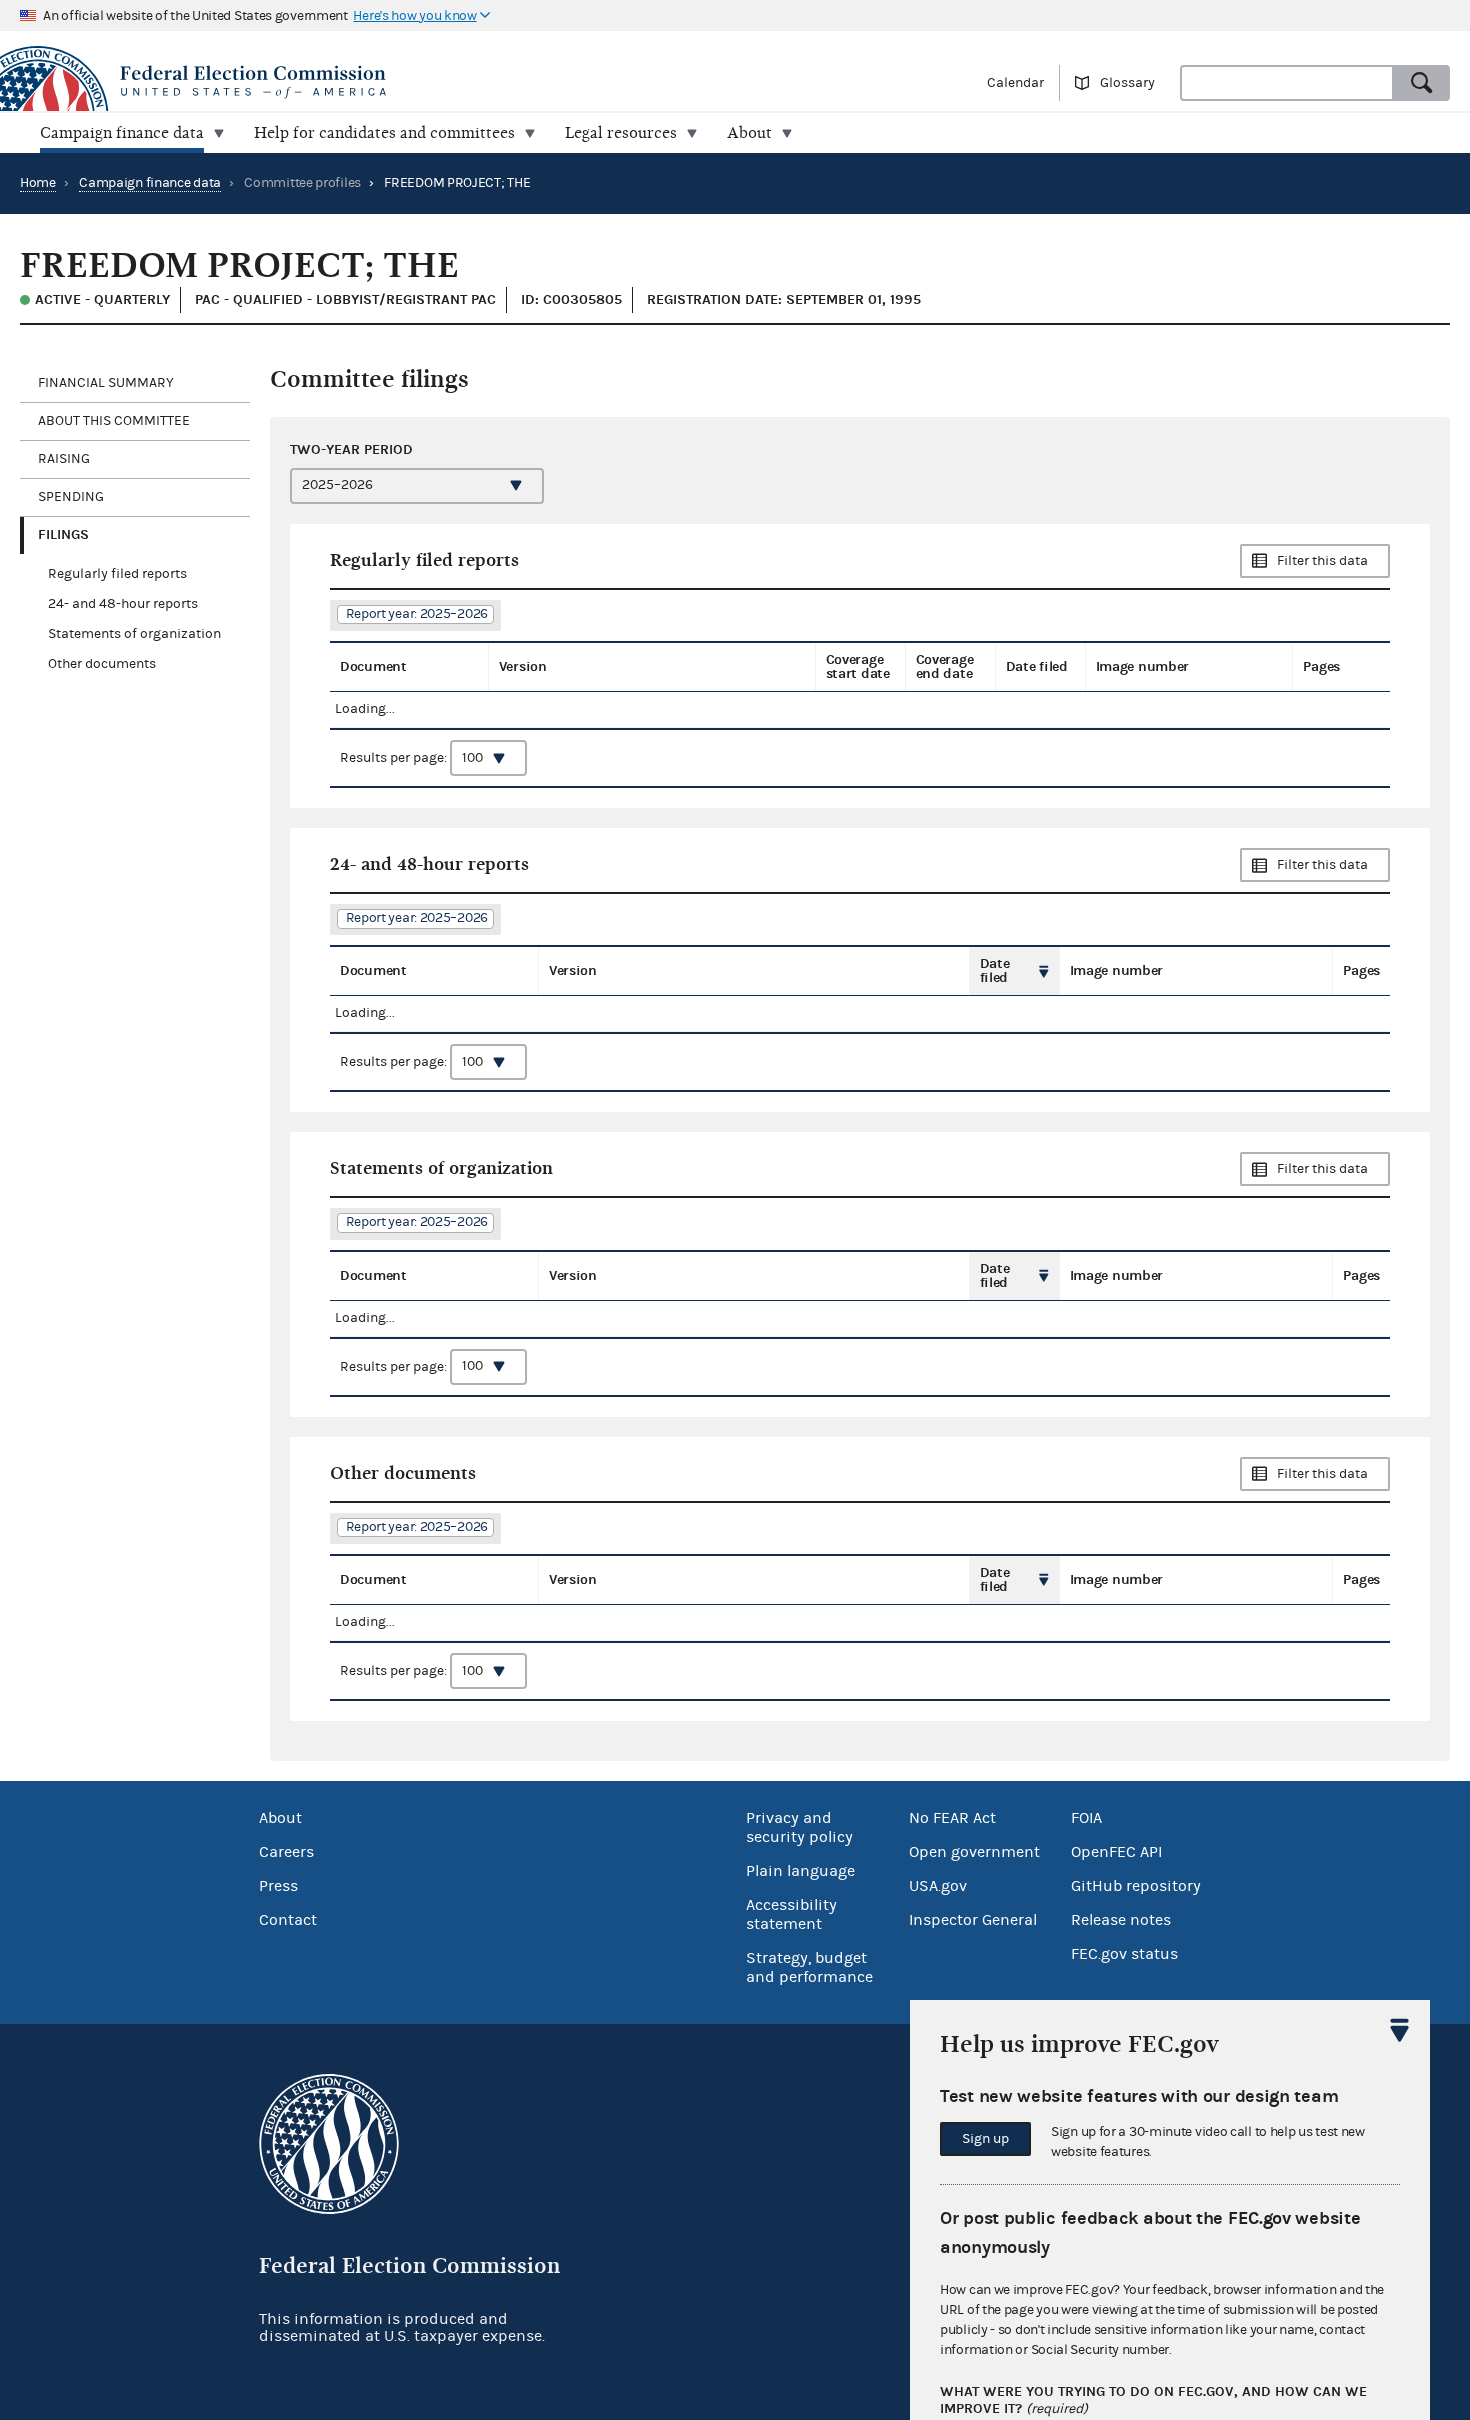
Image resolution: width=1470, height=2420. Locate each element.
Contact (288, 1920)
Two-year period (351, 449)
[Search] (1422, 83)
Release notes (1121, 1920)
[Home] (367, 82)
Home (38, 183)
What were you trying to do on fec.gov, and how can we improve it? (1153, 2400)
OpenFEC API (1116, 1852)
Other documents (102, 664)
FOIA (1086, 1818)
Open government (974, 1852)
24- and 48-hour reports (123, 604)
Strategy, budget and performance (809, 1967)
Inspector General (973, 1920)
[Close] (1400, 2030)
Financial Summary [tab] (106, 383)
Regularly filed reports (117, 574)
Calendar (1015, 83)
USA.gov (938, 1886)
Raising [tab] (64, 459)
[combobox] (1287, 83)
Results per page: (395, 758)
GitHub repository (1136, 1886)
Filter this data (1322, 561)
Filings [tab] (63, 534)
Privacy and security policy (799, 1827)
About (280, 1818)
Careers (286, 1852)
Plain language (800, 1871)
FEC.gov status (1124, 1954)
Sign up (985, 2139)
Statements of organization (134, 634)
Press (278, 1886)
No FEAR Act (952, 1818)
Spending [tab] (71, 497)
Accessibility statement (791, 1914)
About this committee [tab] (114, 421)
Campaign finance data (150, 183)
